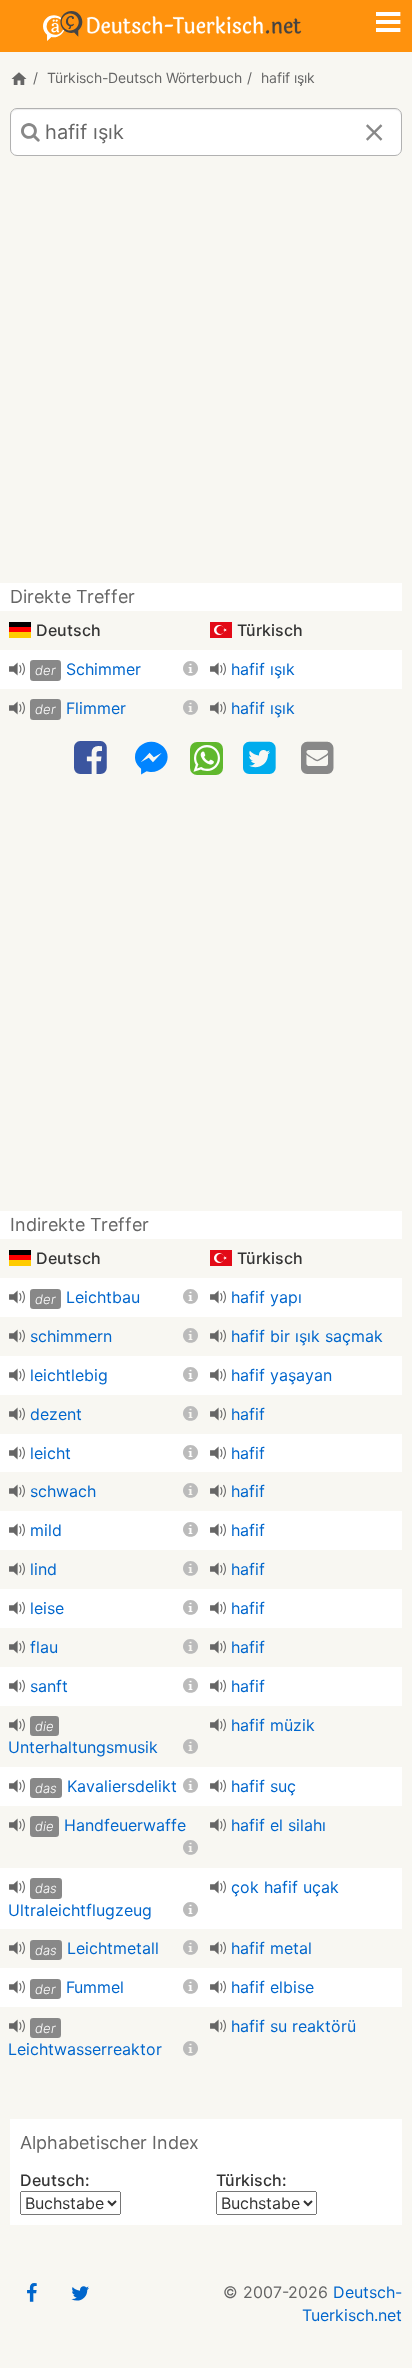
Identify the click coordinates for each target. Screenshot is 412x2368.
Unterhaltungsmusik (83, 1747)
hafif (248, 1414)
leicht (50, 1453)
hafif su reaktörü (293, 2026)
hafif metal (271, 1948)
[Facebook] (93, 758)
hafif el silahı (278, 1825)
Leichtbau (103, 1297)
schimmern (71, 1336)
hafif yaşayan (281, 1375)
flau (44, 1647)
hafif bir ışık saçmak (307, 1336)
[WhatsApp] (206, 757)
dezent (56, 1414)
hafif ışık (263, 669)
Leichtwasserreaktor (85, 2049)
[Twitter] (262, 758)
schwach (63, 1491)
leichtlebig (69, 1375)
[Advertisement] (206, 377)
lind (43, 1569)
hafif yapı (266, 1297)
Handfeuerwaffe (125, 1825)
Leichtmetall (113, 1948)
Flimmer (96, 708)
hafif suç (263, 1786)
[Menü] (388, 24)
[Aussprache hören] (17, 669)
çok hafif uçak (285, 1887)
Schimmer (103, 669)
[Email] (320, 758)
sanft (49, 1686)
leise (47, 1608)
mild (46, 1530)
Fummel (95, 1987)
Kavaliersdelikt (122, 1786)
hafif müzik (273, 1725)
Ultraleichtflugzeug (80, 1910)
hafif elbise (272, 1987)
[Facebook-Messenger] (151, 758)
